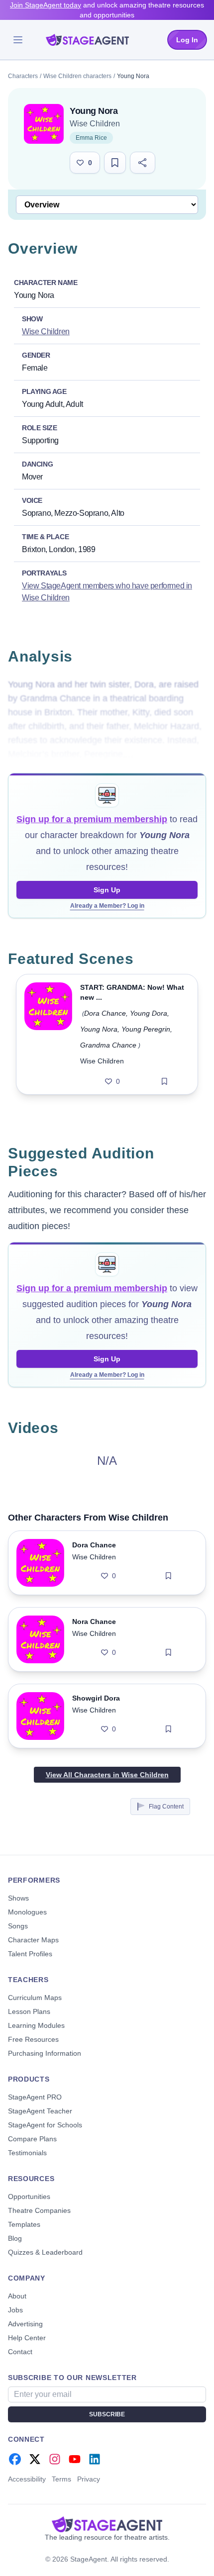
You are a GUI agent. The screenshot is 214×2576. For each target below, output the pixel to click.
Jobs (15, 2310)
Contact (20, 2352)
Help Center (27, 2338)
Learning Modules (36, 2025)
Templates (24, 2224)
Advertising (25, 2324)
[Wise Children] (44, 124)
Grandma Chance (108, 1045)
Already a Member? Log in (107, 906)
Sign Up (107, 890)
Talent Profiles (30, 1954)
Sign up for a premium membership (92, 819)
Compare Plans (32, 2139)
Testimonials (27, 2153)
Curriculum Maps (35, 1998)
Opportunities (29, 2196)
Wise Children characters (77, 76)
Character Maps (33, 1940)
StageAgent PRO (35, 2097)
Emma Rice (91, 138)
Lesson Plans (29, 2011)
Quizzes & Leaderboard (45, 2252)
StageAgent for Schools (45, 2125)
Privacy (89, 2479)
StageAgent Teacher (40, 2111)
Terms (61, 2479)
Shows (18, 1898)
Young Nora (99, 1029)
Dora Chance (105, 1013)
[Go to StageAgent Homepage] (107, 2524)
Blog (15, 2238)
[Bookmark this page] (115, 163)
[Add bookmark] (164, 1081)
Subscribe (107, 2414)
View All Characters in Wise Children (107, 1775)
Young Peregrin (146, 1029)
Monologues (27, 1912)
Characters (23, 76)
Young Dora (149, 1013)
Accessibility (27, 2479)
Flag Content (166, 1807)
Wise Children (95, 124)
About (17, 2296)
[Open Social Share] (143, 163)
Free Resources (33, 2039)
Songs (18, 1926)
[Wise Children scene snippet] (48, 1034)
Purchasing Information (45, 2053)
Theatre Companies (39, 2210)
